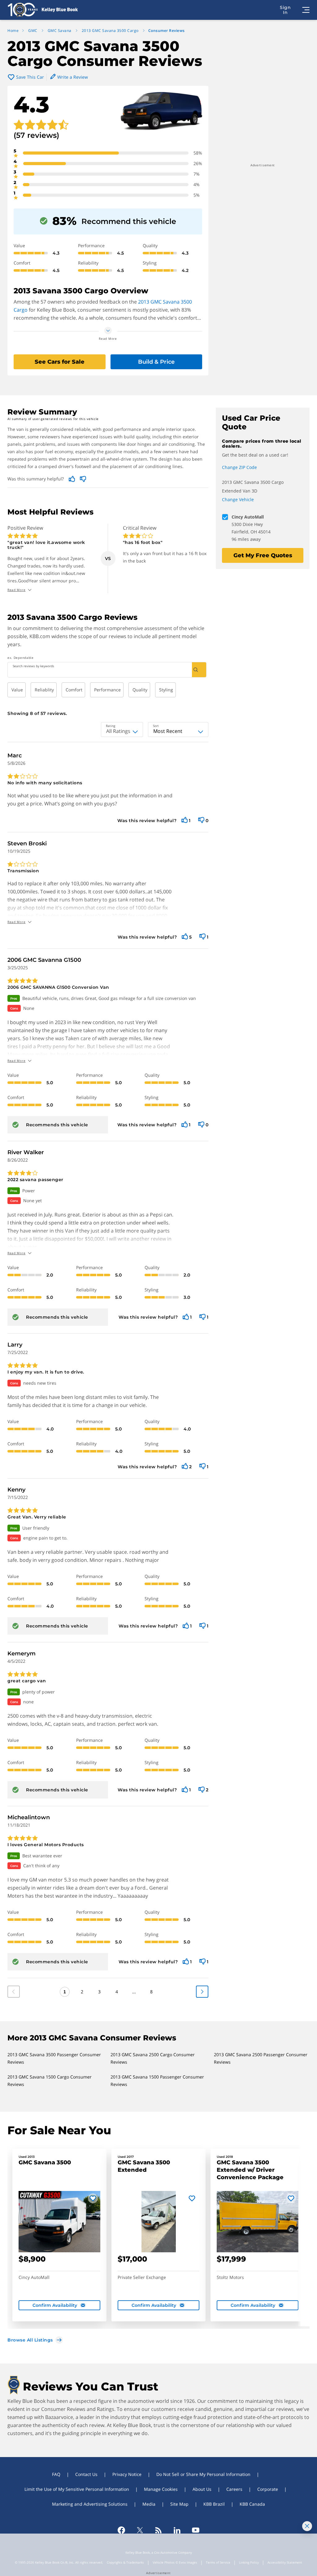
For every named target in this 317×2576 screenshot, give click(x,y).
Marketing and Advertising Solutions (90, 2504)
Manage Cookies (161, 2489)
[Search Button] (199, 670)
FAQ (56, 2474)
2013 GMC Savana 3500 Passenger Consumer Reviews (54, 2058)
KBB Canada (252, 2504)
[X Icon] (140, 2530)
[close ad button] (307, 2526)
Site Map (179, 2504)
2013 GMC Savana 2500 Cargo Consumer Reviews (153, 2058)
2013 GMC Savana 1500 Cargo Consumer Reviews (50, 2081)
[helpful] (185, 820)
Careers (234, 2489)
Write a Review (73, 77)
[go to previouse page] (202, 1992)
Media (149, 2504)
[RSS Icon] (158, 2530)
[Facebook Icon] (121, 2530)
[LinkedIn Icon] (177, 2530)
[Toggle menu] (306, 10)
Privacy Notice (127, 2474)
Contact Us (86, 2474)
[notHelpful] (201, 820)
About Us (202, 2489)
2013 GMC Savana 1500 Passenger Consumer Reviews (157, 2081)
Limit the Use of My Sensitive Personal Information (77, 2489)
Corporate (268, 2489)
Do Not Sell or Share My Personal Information (203, 2474)
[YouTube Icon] (196, 2530)
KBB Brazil (214, 2504)
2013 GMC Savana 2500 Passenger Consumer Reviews (261, 2058)
